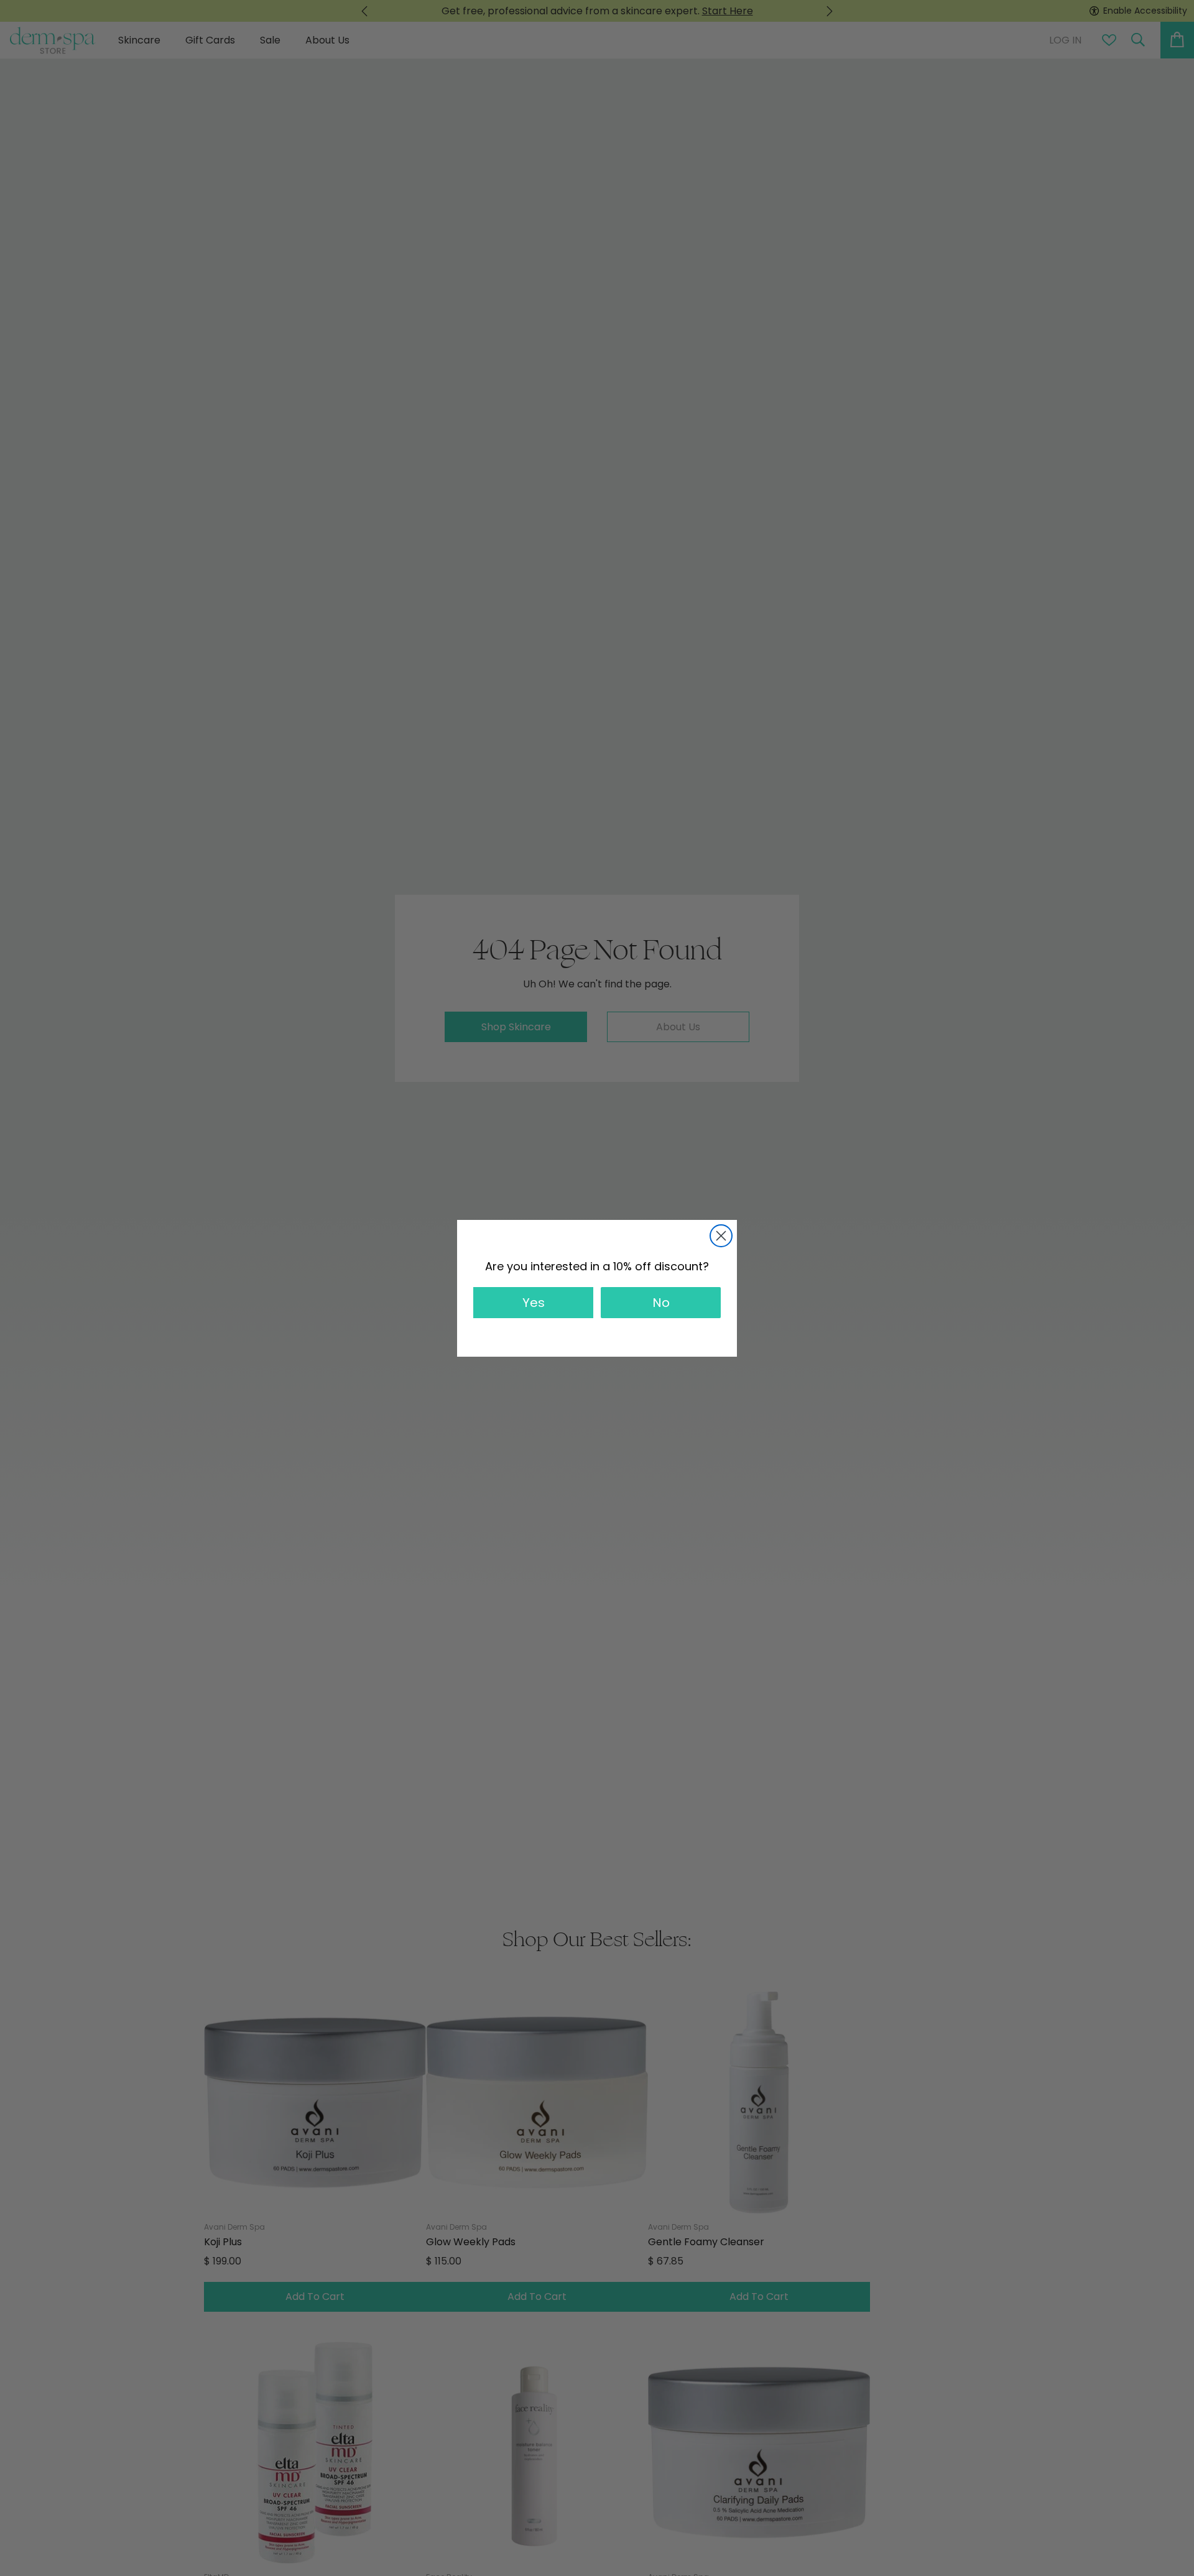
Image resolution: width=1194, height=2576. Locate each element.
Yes (534, 1303)
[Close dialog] (721, 1236)
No (661, 1303)
